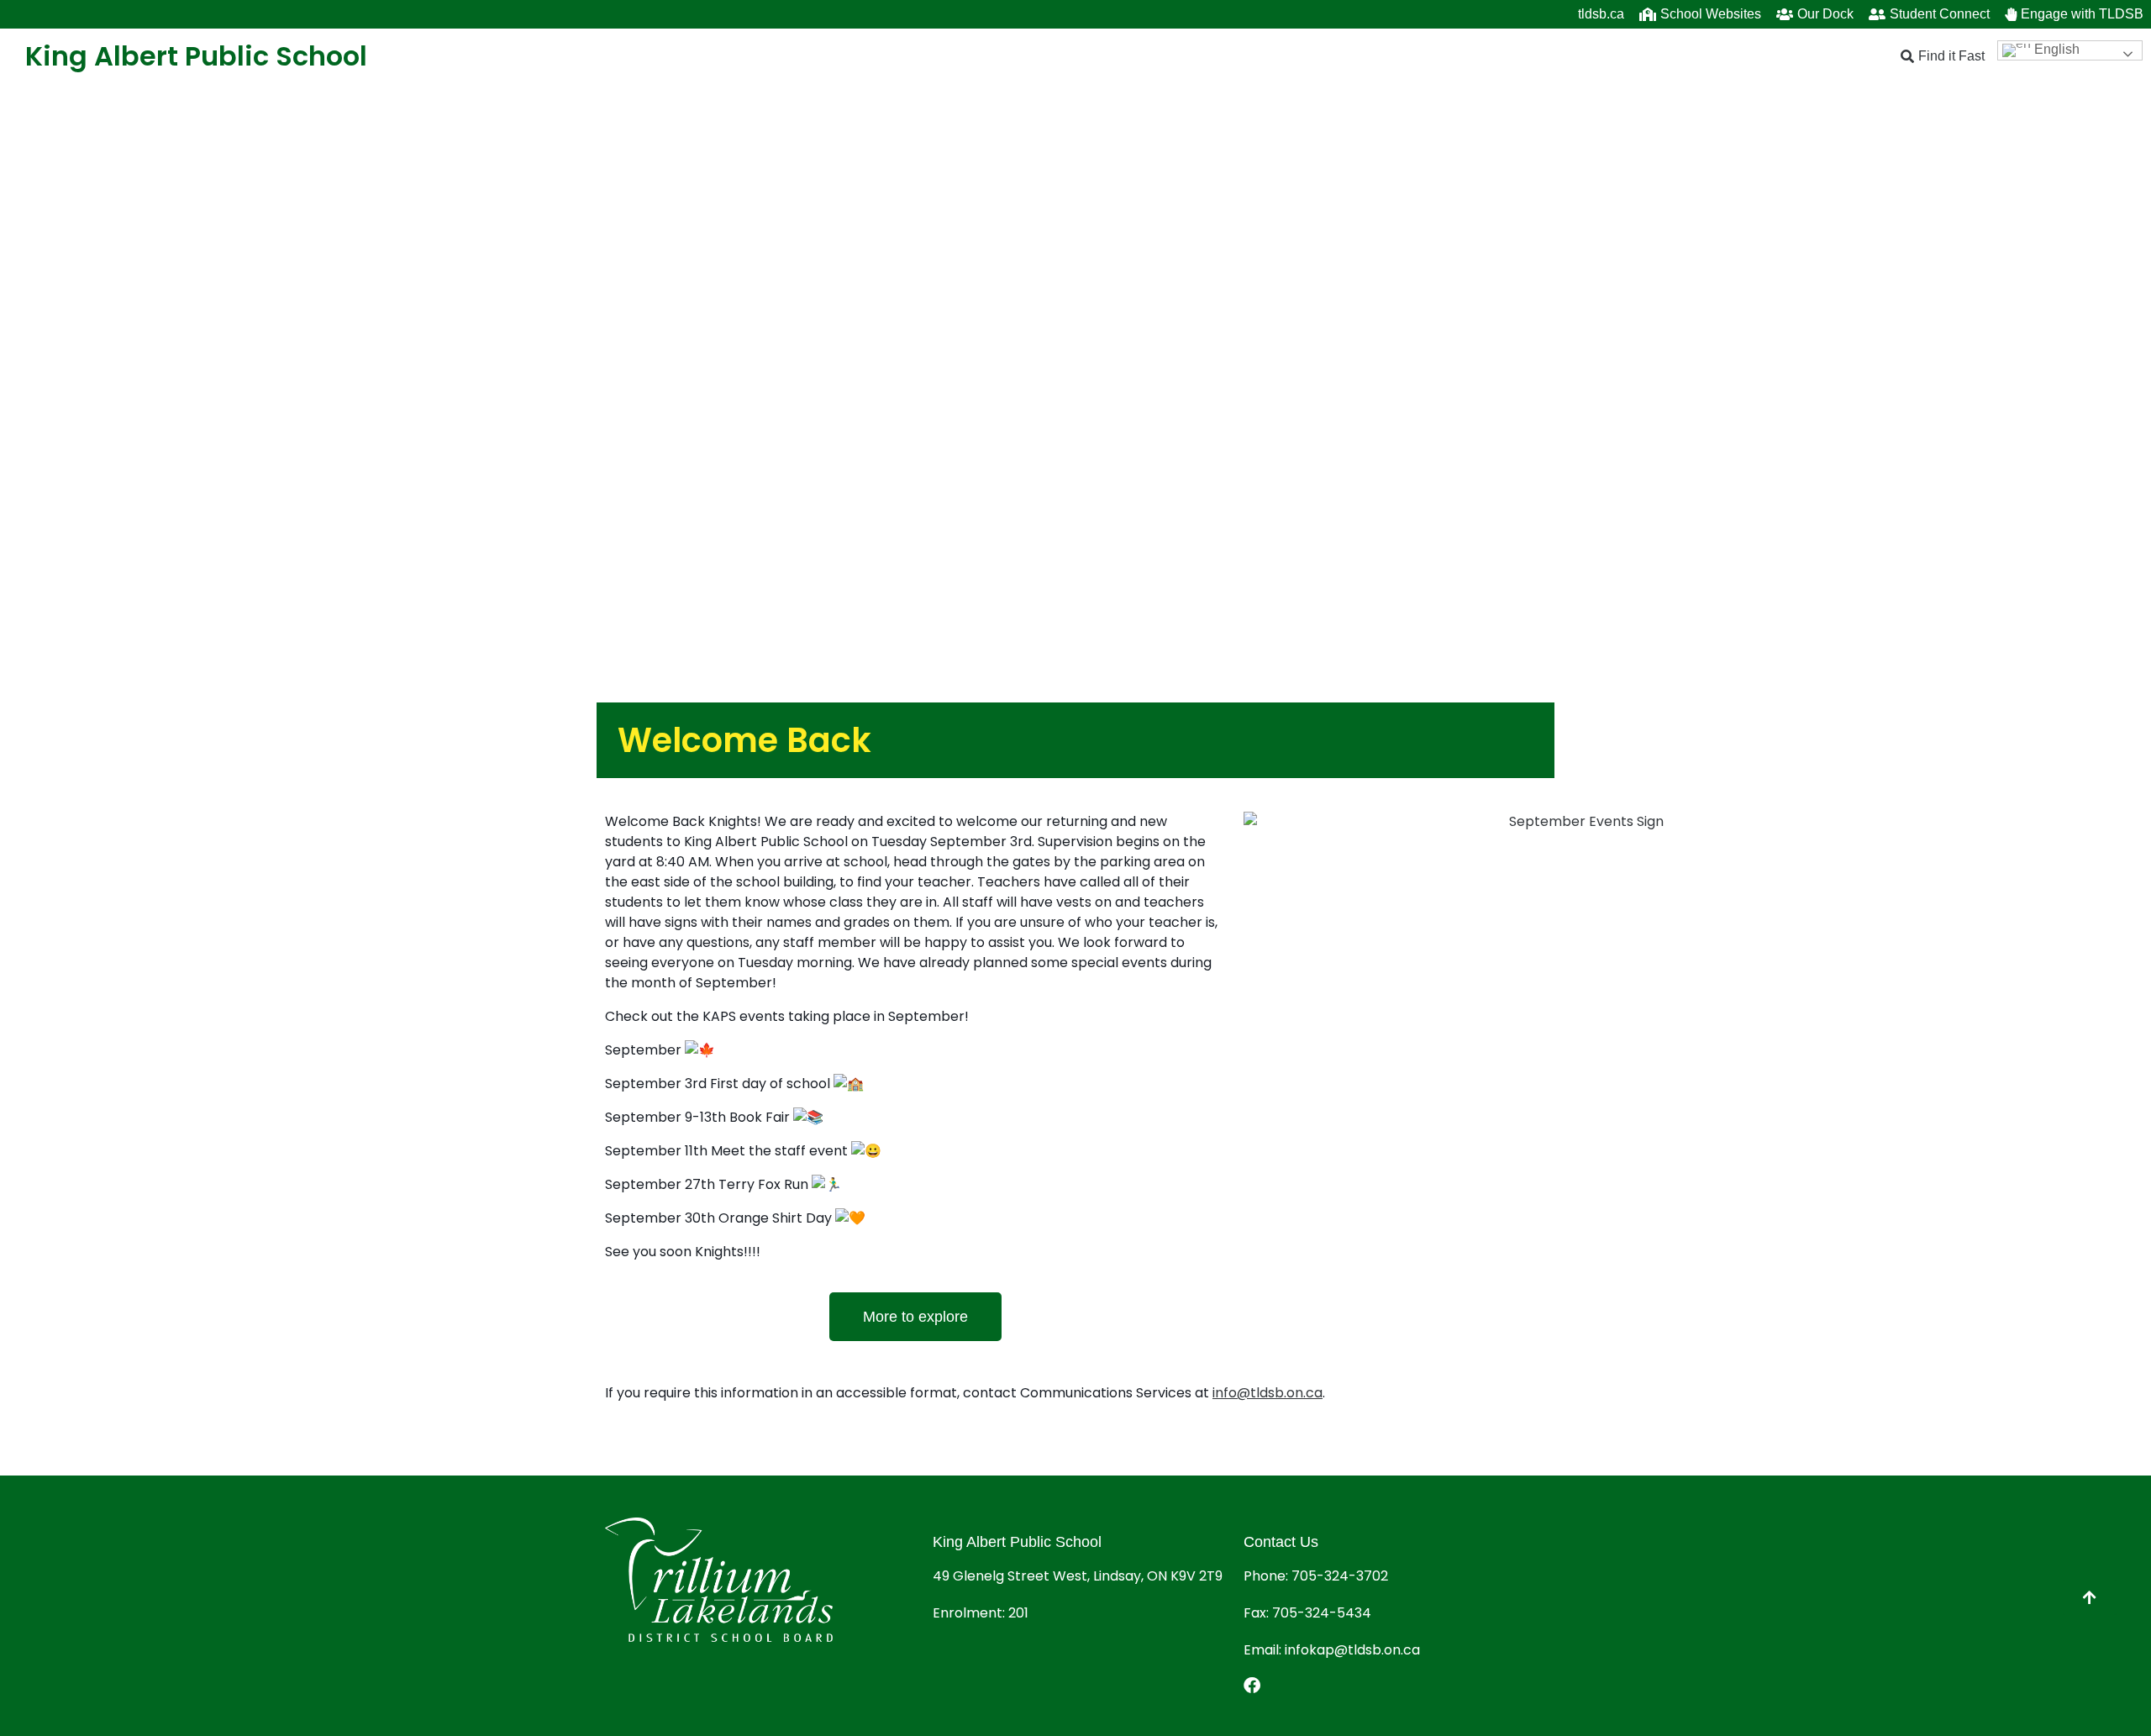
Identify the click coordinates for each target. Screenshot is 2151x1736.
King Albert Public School (196, 56)
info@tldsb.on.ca (1267, 1393)
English (2055, 49)
